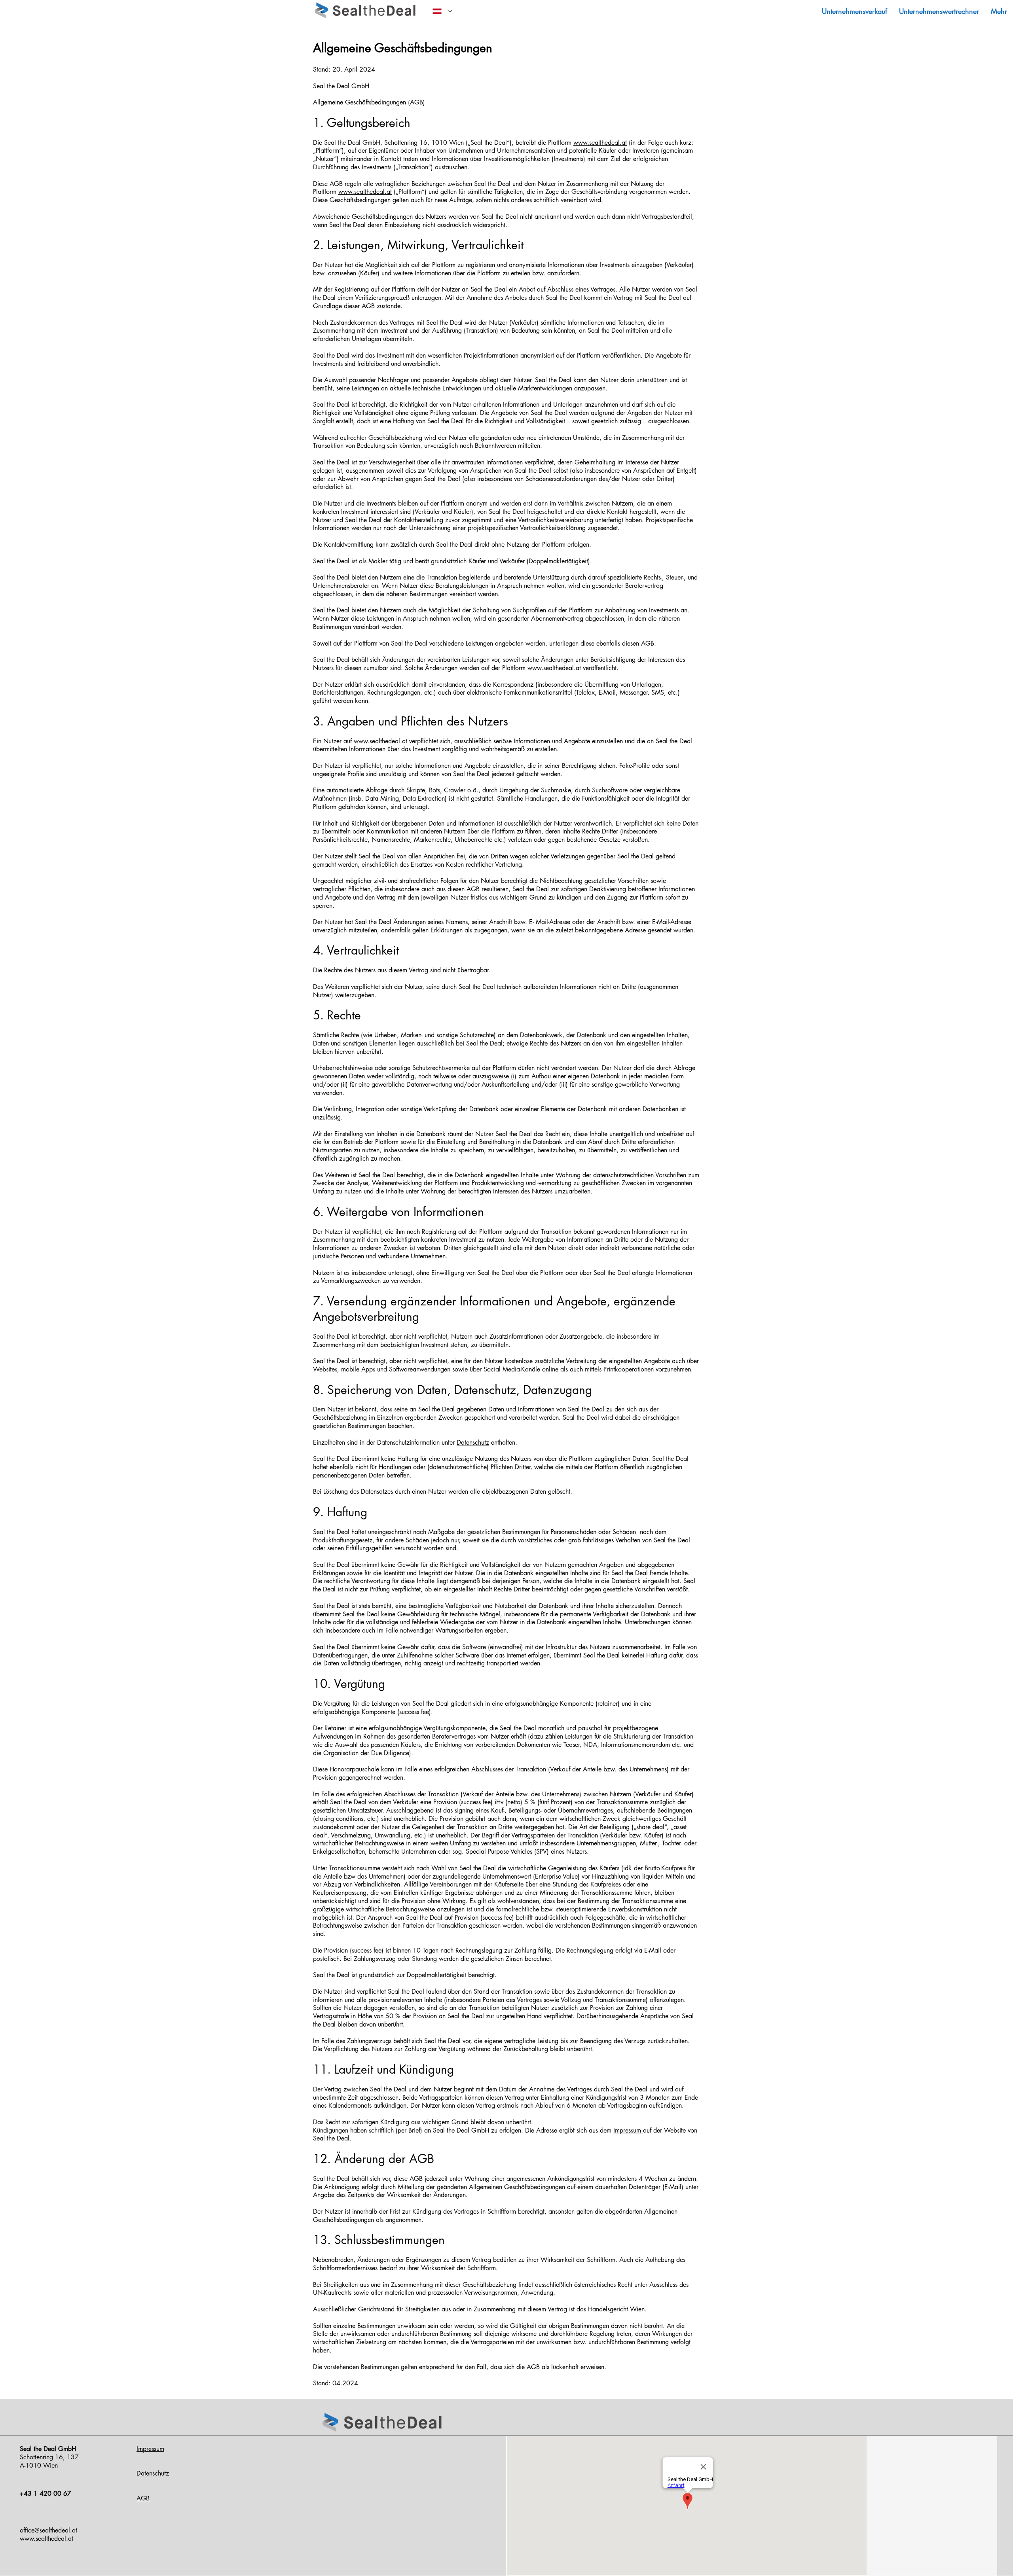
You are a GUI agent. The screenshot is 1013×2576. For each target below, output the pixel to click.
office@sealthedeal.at (48, 2530)
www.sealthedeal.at (600, 143)
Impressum (628, 2130)
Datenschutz (473, 1442)
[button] (999, 11)
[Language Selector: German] (441, 11)
